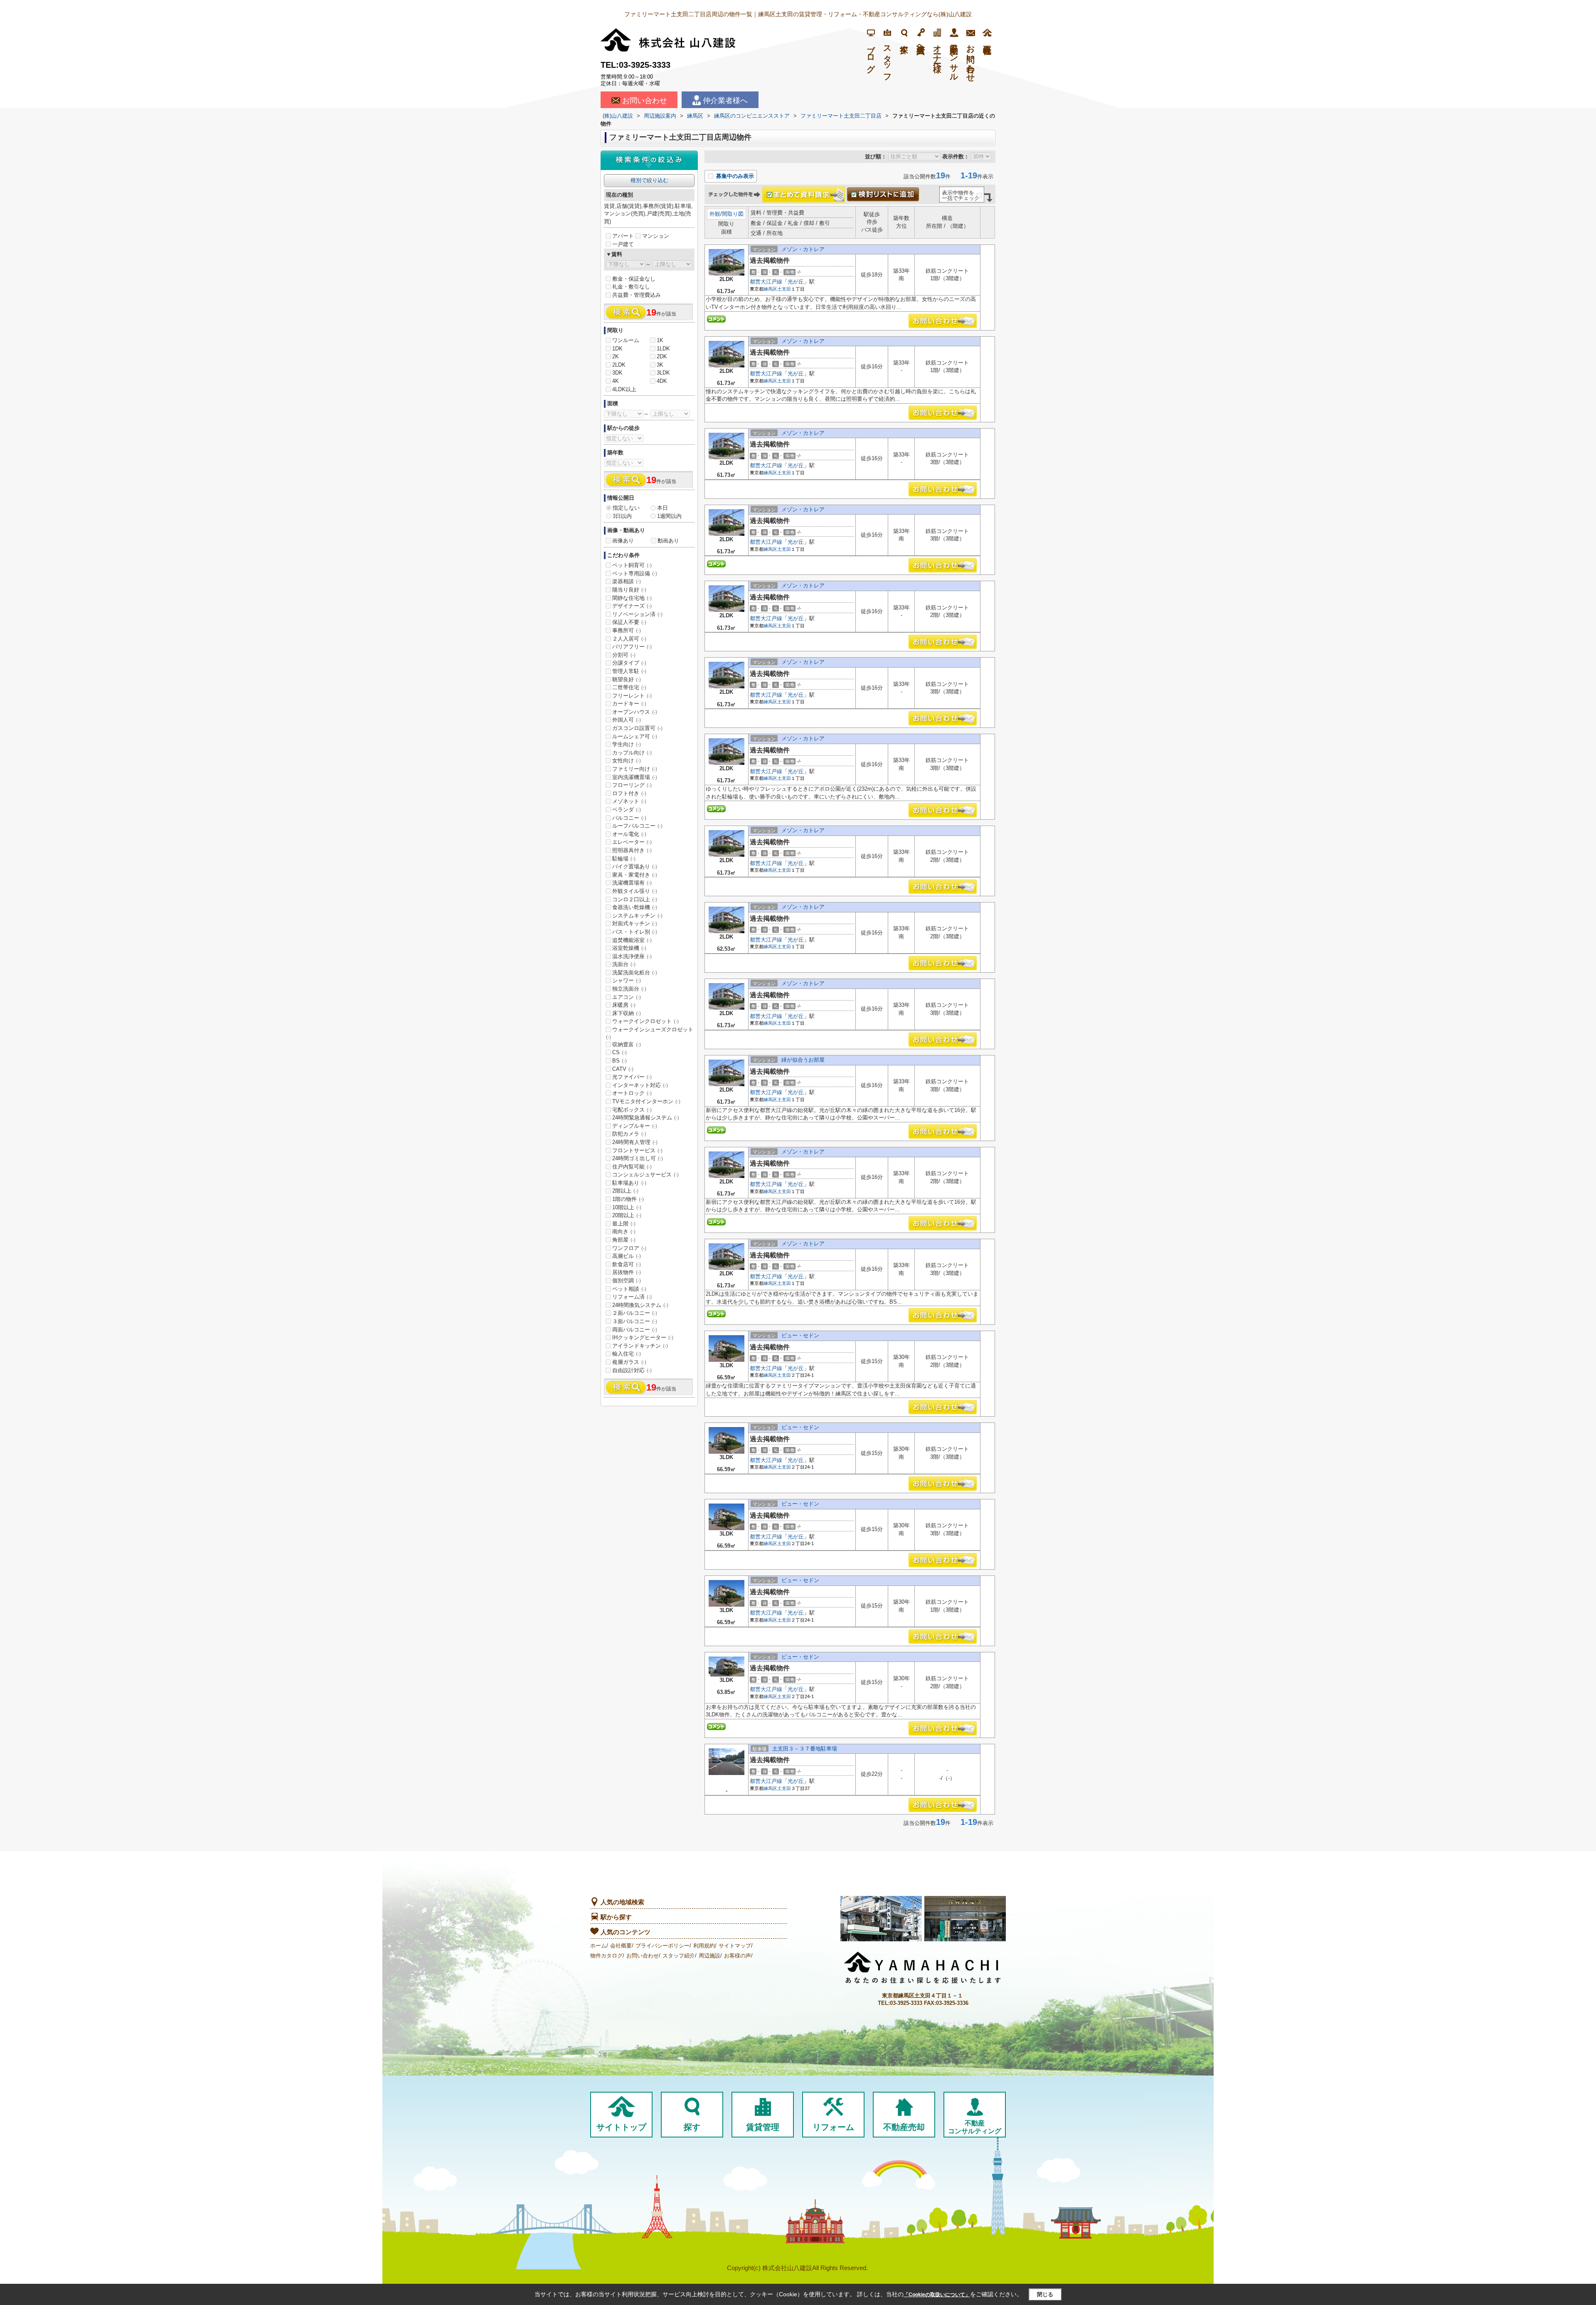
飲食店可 (627, 1264)
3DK (617, 373)
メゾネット (629, 801)
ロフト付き (629, 793)
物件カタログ (606, 1956)
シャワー (627, 980)
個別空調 (627, 1281)
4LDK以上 (624, 389)
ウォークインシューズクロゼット (650, 1033)
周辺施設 (709, 1956)
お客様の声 (738, 1956)
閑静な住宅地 (632, 598)
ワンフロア (629, 1248)
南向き (624, 1231)
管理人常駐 (629, 671)
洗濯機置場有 (632, 883)
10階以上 (627, 1207)
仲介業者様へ (725, 101)
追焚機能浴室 (632, 940)
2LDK (619, 365)
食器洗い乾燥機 (635, 907)
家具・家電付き (635, 875)
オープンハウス (635, 712)
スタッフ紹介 (679, 1956)
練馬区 (770, 289)
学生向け (627, 744)
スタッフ (887, 59)
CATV (623, 1069)
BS (619, 1061)
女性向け (627, 761)
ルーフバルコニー (637, 826)
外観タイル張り (635, 891)
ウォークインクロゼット (645, 1021)
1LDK (663, 349)
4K (616, 381)
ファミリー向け (635, 769)
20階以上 (627, 1215)
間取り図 (733, 214)
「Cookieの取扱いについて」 (937, 2295)
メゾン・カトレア (803, 249)
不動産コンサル (954, 59)
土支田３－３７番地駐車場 (805, 1749)
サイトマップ (735, 1946)
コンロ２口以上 (635, 899)
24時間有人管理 (635, 1142)
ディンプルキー (635, 1126)
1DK (617, 349)
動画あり (668, 541)
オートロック (632, 1093)
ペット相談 (629, 1289)
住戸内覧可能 (632, 1167)
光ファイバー (632, 1077)
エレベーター (632, 842)
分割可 (624, 655)
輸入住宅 (627, 1354)
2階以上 (625, 1191)
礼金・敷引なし (631, 287)
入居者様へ (921, 44)
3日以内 (622, 516)
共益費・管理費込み (637, 295)
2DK (662, 356)
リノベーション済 (637, 614)
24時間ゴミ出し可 (638, 1158)
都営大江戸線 (766, 282)
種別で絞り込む (649, 180)
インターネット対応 (640, 1085)
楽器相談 (627, 581)
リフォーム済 (632, 1297)
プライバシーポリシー (663, 1946)
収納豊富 (627, 1044)
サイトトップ (621, 2127)
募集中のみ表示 (734, 176)
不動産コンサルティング (975, 2127)
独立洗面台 (629, 989)
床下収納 (627, 1013)
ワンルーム (626, 340)
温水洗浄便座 (632, 956)
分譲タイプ (629, 663)
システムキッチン (637, 916)
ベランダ (627, 810)
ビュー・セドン (800, 1335)
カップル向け (632, 753)
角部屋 (624, 1240)
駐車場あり (629, 1183)
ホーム (598, 1946)
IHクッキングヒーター (643, 1337)
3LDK (663, 373)
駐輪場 (624, 859)
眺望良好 (627, 679)
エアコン (627, 997)
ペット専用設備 (635, 573)
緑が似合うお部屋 (803, 1060)
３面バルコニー (635, 1321)
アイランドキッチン (640, 1346)
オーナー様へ (937, 54)
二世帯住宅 (629, 687)
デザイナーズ (632, 606)
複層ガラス (629, 1362)
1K (660, 340)
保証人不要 (629, 622)
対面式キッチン (635, 923)
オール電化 (629, 834)
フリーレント (632, 696)
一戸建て (623, 244)
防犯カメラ (629, 1134)
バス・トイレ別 (635, 932)
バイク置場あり (635, 867)
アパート (623, 236)
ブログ (871, 54)
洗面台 (624, 964)
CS (619, 1052)
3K (660, 365)
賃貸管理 (763, 2127)
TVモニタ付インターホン (646, 1101)
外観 (715, 214)
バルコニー (629, 818)
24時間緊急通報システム (646, 1118)
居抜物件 (627, 1272)
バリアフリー (632, 647)
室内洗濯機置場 (635, 777)
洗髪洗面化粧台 (635, 973)
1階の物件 (628, 1199)
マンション (656, 236)
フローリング (632, 785)
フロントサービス (637, 1150)
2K (616, 356)
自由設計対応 (632, 1370)
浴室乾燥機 (629, 948)
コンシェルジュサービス (645, 1175)
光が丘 (796, 282)
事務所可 (627, 630)
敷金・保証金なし (634, 279)
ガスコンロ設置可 (637, 728)
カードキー (629, 704)
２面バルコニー (635, 1313)
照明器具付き (632, 850)
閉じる (1045, 2294)
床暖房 (624, 1005)
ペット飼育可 (632, 565)
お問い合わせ (645, 101)
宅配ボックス (632, 1110)
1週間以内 (669, 516)
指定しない (626, 508)
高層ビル (627, 1256)
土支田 (784, 289)
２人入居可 (629, 639)
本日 (663, 508)
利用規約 (704, 1946)
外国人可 (627, 720)
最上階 (624, 1224)
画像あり (623, 541)
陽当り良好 (629, 590)
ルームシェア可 (635, 736)
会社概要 (621, 1946)
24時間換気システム (640, 1305)
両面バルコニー (635, 1330)
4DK (662, 381)
